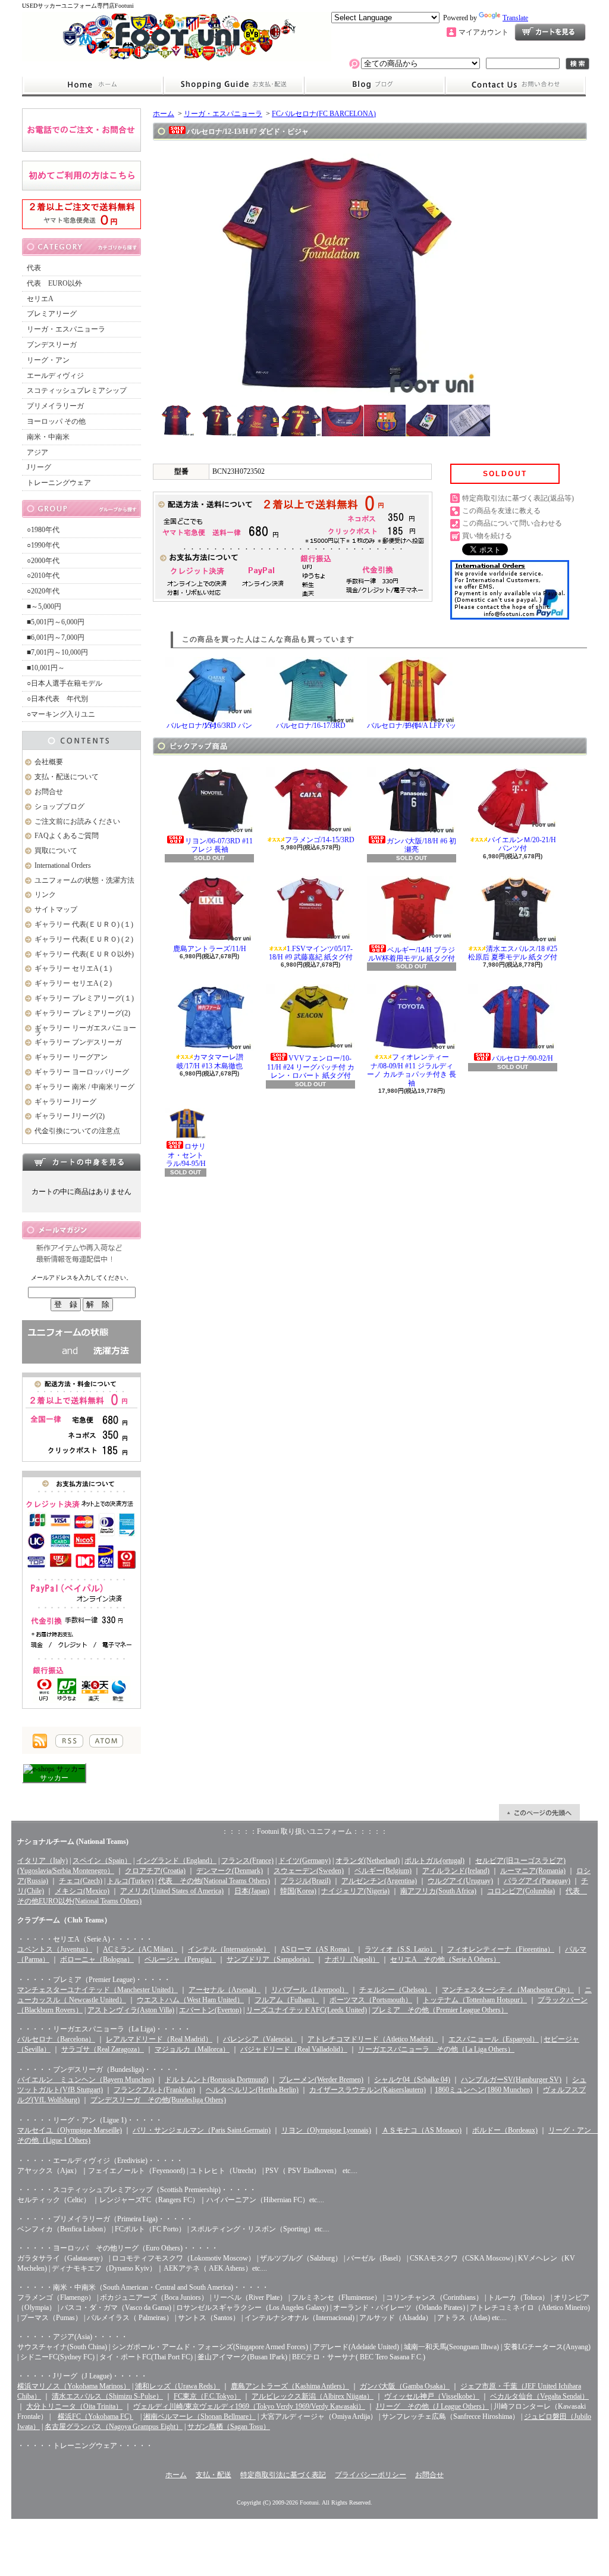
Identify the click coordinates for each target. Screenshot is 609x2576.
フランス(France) (247, 1861)
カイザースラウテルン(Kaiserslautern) (368, 2090)
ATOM (106, 1741)
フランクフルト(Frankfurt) (154, 2090)
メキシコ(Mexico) (82, 1891)
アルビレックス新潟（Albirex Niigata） (313, 2396)
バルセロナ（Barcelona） (56, 2039)
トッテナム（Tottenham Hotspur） (475, 2000)
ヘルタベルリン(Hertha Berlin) (252, 2090)
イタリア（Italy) (43, 1861)
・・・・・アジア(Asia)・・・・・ (73, 2337)
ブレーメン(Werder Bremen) (321, 2080)
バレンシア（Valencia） (260, 2039)
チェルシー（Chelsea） (395, 1990)
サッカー (54, 1778)
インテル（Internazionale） (229, 1949)
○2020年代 (43, 591)
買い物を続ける (487, 536)
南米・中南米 (48, 437)
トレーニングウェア (59, 483)
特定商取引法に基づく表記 (283, 2475)
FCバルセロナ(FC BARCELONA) (324, 114)
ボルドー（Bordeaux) (505, 2130)
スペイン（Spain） (102, 1861)
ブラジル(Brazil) (306, 1881)
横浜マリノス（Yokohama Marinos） (74, 2386)
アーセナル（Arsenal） (225, 1990)
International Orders (63, 865)
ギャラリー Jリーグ (65, 1102)
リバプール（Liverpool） (310, 1990)
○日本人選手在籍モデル (65, 683)
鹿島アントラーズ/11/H (210, 949)
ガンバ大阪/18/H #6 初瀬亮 (421, 845)
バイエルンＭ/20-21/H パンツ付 (522, 844)
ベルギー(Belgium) (383, 1871)
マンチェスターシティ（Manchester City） (508, 1990)
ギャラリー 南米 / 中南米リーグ (84, 1087)
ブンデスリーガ (52, 345)
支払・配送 (214, 2475)
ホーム (92, 85)
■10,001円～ (46, 668)
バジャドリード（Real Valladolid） (294, 2049)
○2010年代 (43, 576)
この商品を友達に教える (501, 511)
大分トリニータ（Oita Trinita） (74, 2406)
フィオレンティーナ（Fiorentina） (501, 1949)
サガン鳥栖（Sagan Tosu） (229, 2427)
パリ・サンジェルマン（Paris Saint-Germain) (202, 2130)
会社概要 (49, 762)
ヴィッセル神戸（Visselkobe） (432, 2396)
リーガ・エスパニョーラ (66, 329)
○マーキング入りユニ (61, 714)
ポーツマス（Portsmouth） (371, 2000)
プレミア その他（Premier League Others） (440, 2010)
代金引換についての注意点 (77, 1131)
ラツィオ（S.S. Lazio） (401, 1949)
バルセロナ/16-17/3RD (311, 726)
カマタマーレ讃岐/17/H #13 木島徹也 (210, 1061)
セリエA (40, 299)
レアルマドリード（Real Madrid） (159, 2039)
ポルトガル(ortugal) (434, 1861)
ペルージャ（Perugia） (180, 1959)
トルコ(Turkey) (130, 1881)
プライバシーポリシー (371, 2475)
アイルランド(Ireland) (456, 1871)
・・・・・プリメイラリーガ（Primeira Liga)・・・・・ (105, 2219)
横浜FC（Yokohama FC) (95, 2416)
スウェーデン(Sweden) (309, 1871)
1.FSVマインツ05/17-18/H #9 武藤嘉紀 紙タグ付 (311, 953)
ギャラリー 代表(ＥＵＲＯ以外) (84, 954)
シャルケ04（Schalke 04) (412, 2080)
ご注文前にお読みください (77, 821)
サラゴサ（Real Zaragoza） (103, 2049)
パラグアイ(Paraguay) (537, 1881)
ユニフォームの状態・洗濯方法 (84, 880)
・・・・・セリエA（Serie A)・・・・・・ (85, 1939)
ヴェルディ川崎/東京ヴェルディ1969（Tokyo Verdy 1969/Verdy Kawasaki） (249, 2406)
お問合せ (516, 85)
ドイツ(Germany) (304, 1861)
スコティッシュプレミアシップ (77, 390)
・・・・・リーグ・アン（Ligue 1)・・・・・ (90, 2120)
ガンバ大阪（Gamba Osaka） (405, 2386)
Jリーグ (39, 467)
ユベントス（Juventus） (55, 1949)
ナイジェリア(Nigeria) (355, 1891)
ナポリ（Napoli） (352, 1959)
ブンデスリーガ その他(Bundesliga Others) (158, 2100)
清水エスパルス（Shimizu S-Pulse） (107, 2396)
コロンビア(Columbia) (521, 1891)
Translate (515, 18)
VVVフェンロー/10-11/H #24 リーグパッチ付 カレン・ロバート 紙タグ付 (311, 1067)
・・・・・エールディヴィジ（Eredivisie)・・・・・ (100, 2161)
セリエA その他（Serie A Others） (445, 1959)
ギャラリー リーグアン (71, 1057)
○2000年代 (43, 561)
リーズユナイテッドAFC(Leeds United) (307, 2010)
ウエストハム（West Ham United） (190, 2000)
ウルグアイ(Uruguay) (460, 1881)
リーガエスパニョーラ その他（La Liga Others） (436, 2049)
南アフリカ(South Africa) (438, 1891)
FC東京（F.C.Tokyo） (207, 2396)
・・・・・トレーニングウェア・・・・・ (85, 2446)
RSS (69, 1741)
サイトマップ (56, 909)
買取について (56, 851)
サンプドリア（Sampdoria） (270, 1959)
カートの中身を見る (81, 1162)
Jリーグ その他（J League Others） (432, 2406)
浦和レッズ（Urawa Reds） (178, 2386)
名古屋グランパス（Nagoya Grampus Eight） (114, 2427)
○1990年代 (43, 545)
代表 (34, 268)
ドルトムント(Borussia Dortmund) (216, 2080)
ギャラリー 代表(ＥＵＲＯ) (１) (84, 924)
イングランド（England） (176, 1861)
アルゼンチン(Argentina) (379, 1881)
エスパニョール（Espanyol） (494, 2039)
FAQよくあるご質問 (67, 836)
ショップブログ (375, 85)
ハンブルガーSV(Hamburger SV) (511, 2080)
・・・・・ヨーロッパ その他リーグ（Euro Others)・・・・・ (118, 2248)
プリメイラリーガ (55, 406)
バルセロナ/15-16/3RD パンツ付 (209, 726)
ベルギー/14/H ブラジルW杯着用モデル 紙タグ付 (412, 954)
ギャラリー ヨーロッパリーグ (82, 1072)
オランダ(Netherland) (368, 1861)
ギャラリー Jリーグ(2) (70, 1116)
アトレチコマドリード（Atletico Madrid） (373, 2039)
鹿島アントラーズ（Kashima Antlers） (290, 2386)
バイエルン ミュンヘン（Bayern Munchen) (86, 2080)
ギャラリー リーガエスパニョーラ (85, 1031)
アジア (37, 452)
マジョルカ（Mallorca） (192, 2049)
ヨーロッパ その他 (56, 421)
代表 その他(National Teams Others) (214, 1881)
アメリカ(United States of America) (172, 1891)
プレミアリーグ (52, 314)
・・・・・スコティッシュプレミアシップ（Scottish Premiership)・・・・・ (137, 2190)
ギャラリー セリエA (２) (73, 983)
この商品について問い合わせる (512, 523)
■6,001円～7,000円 (56, 637)
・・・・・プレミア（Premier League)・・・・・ (94, 1980)
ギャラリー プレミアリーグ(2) (82, 1013)
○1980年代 (43, 530)
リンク (45, 895)
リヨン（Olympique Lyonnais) (326, 2130)
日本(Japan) (252, 1891)
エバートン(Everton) (210, 2010)
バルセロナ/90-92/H (522, 1058)
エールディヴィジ (55, 376)
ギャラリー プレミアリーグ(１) (84, 998)
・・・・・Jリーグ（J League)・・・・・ (82, 2376)
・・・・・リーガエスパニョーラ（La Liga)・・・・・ (104, 2029)
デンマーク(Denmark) (230, 1871)
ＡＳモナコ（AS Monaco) (422, 2130)
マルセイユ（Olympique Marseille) (70, 2130)
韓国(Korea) (298, 1891)
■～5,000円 (44, 607)
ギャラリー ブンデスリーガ (78, 1042)
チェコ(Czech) (81, 1881)
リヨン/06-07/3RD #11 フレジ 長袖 (219, 845)
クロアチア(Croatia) (155, 1871)
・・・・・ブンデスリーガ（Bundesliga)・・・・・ (98, 2069)
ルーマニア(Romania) (533, 1871)
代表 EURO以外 (54, 283)
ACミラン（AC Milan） (140, 1949)
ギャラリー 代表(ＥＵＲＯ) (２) (84, 939)
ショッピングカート (550, 32)
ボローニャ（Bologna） (97, 1959)
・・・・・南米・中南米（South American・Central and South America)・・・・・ (143, 2287)
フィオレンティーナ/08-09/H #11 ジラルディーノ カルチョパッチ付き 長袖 (412, 1070)
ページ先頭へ (539, 1812)
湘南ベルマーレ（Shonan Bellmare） (200, 2416)
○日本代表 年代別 (57, 699)
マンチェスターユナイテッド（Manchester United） (98, 1990)
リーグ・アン (48, 360)
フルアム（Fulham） (287, 2000)
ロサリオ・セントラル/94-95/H (186, 1155)
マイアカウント (484, 32)
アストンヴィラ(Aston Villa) (131, 2010)
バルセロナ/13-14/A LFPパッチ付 (412, 726)
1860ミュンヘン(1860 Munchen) (484, 2090)
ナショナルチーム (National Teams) (73, 1842)
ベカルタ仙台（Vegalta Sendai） (539, 2396)
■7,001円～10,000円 (57, 652)
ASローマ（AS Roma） (317, 1949)
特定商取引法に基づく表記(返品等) (518, 498)
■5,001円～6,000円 (56, 622)
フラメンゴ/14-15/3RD (320, 840)
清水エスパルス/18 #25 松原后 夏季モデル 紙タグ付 (513, 953)
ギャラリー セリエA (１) (73, 968)
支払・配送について (233, 85)
